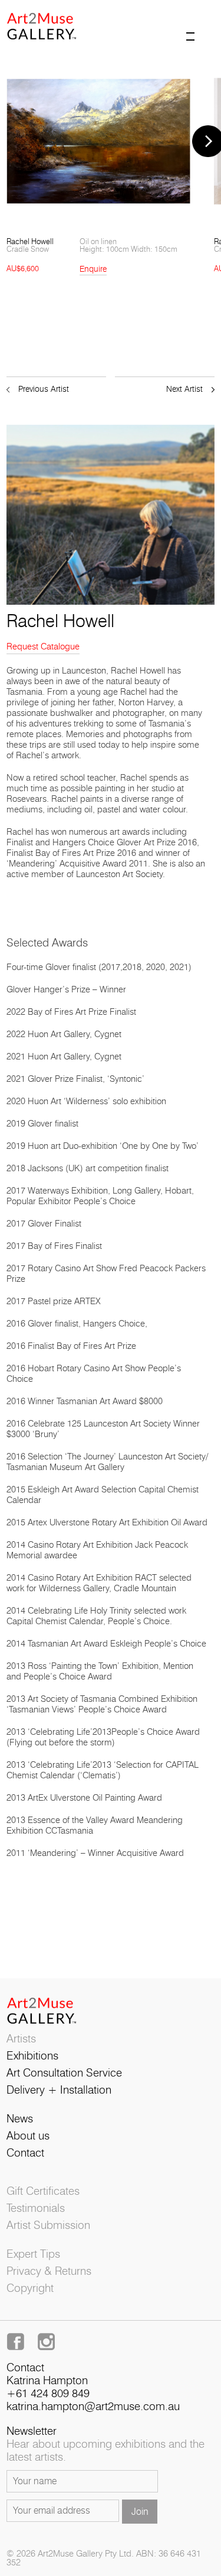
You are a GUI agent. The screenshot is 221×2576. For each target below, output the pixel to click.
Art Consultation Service (64, 2073)
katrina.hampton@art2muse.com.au (93, 2407)
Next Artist (184, 389)
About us (28, 2136)
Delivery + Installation (59, 2090)
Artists (21, 2039)
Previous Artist (44, 389)
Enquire (93, 269)
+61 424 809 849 (48, 2394)
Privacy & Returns (49, 2272)
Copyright (30, 2289)
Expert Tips (33, 2255)
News (20, 2119)
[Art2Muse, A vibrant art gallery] (54, 23)
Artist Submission (48, 2226)
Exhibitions (32, 2056)
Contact (25, 2153)
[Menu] (200, 26)
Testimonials (36, 2209)
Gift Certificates (43, 2192)
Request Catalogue (43, 647)
